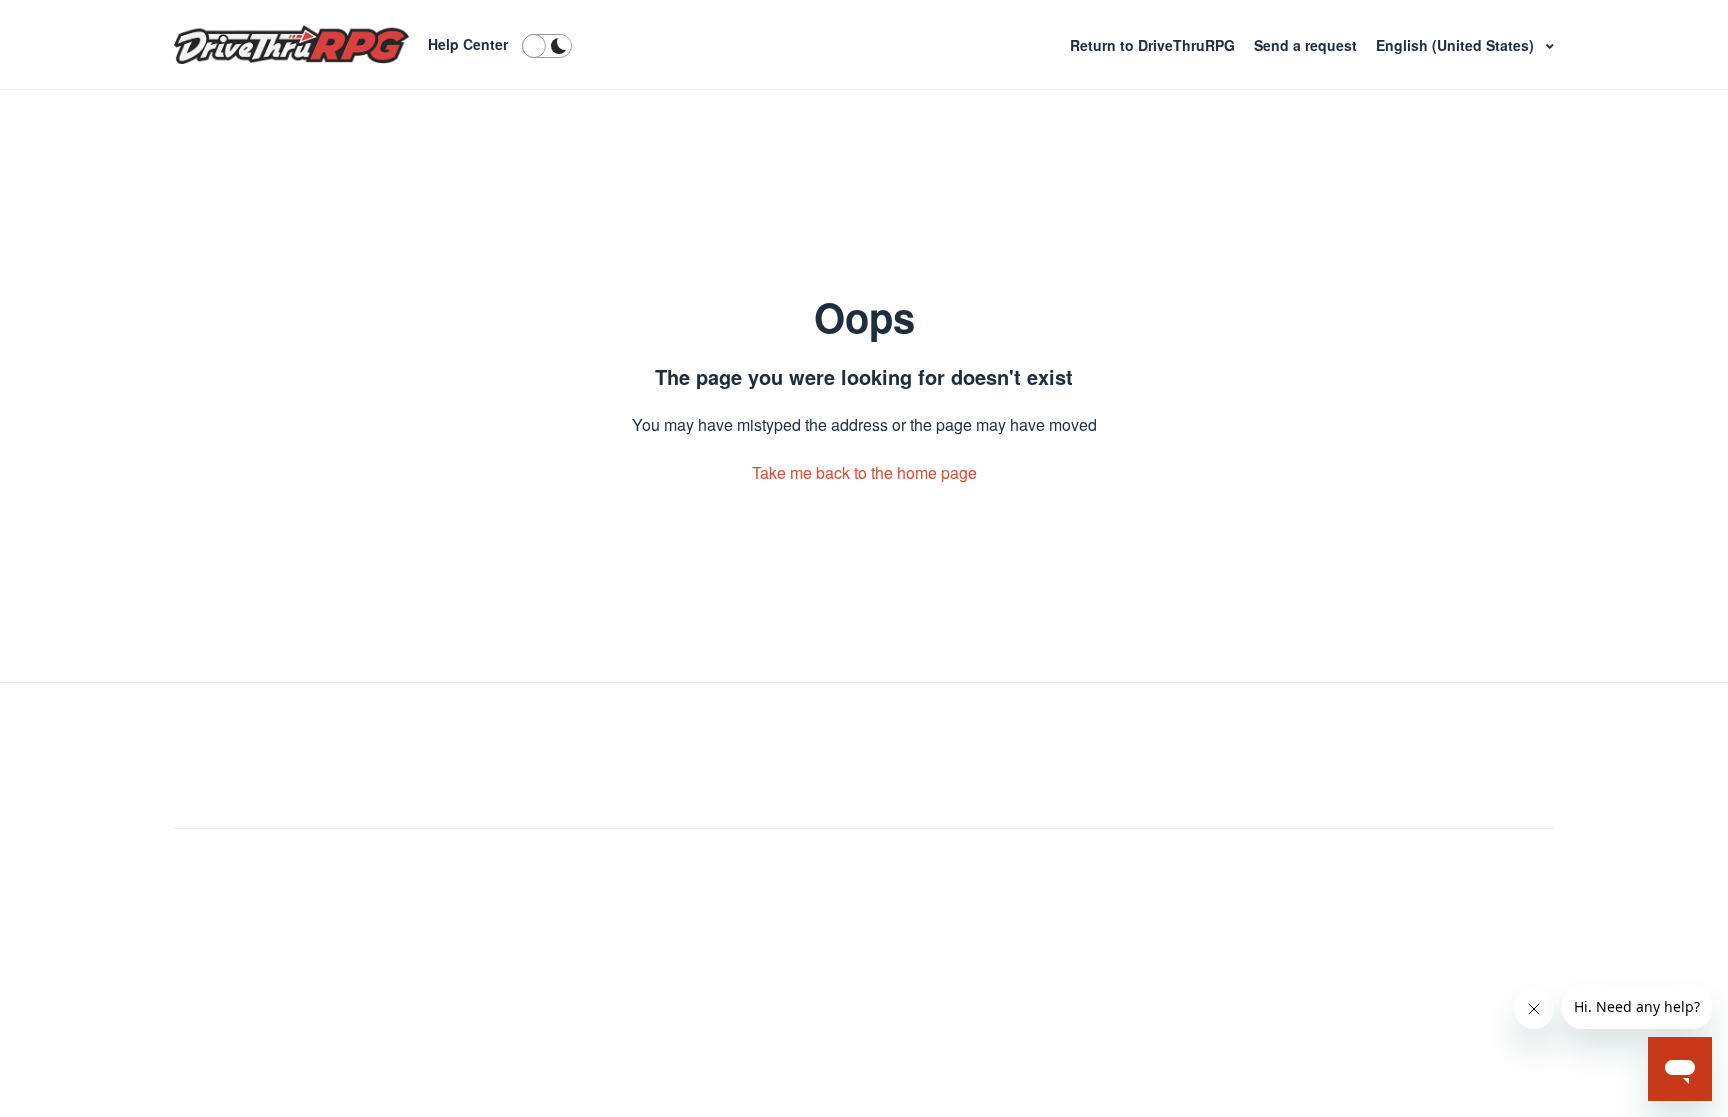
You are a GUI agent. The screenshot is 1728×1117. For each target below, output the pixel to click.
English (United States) (1457, 45)
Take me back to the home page (864, 472)
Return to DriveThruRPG (1154, 45)
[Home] (291, 45)
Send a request (1307, 45)
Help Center (468, 44)
